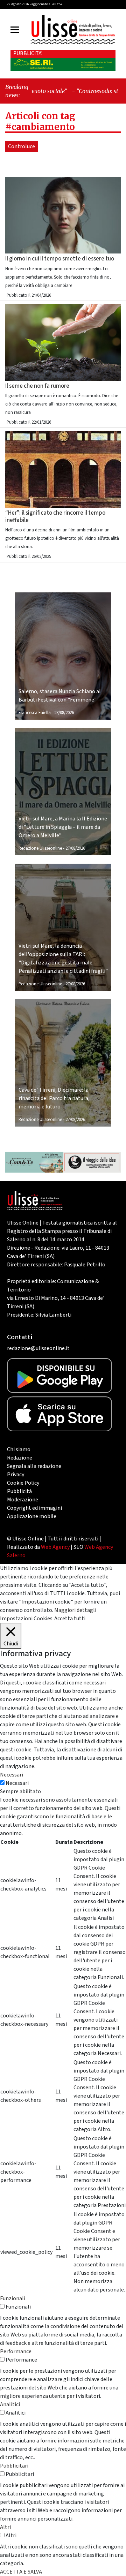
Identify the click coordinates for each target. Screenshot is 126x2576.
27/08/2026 (75, 848)
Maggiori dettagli (75, 1610)
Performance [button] (16, 2351)
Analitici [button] (10, 2404)
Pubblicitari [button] (14, 2466)
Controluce (22, 146)
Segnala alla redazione (34, 1466)
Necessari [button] (12, 1775)
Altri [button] (5, 2527)
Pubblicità (19, 1491)
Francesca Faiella (35, 713)
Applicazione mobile (32, 1516)
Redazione (20, 1458)
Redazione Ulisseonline (40, 848)
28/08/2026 (64, 713)
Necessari (17, 1783)
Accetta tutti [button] (70, 1619)
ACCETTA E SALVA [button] (21, 2572)
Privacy (16, 1475)
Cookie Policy (23, 1483)
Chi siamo (19, 1449)
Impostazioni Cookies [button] (26, 1619)
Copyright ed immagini (34, 1508)
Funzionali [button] (13, 2298)
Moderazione (23, 1500)
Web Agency (55, 1547)
